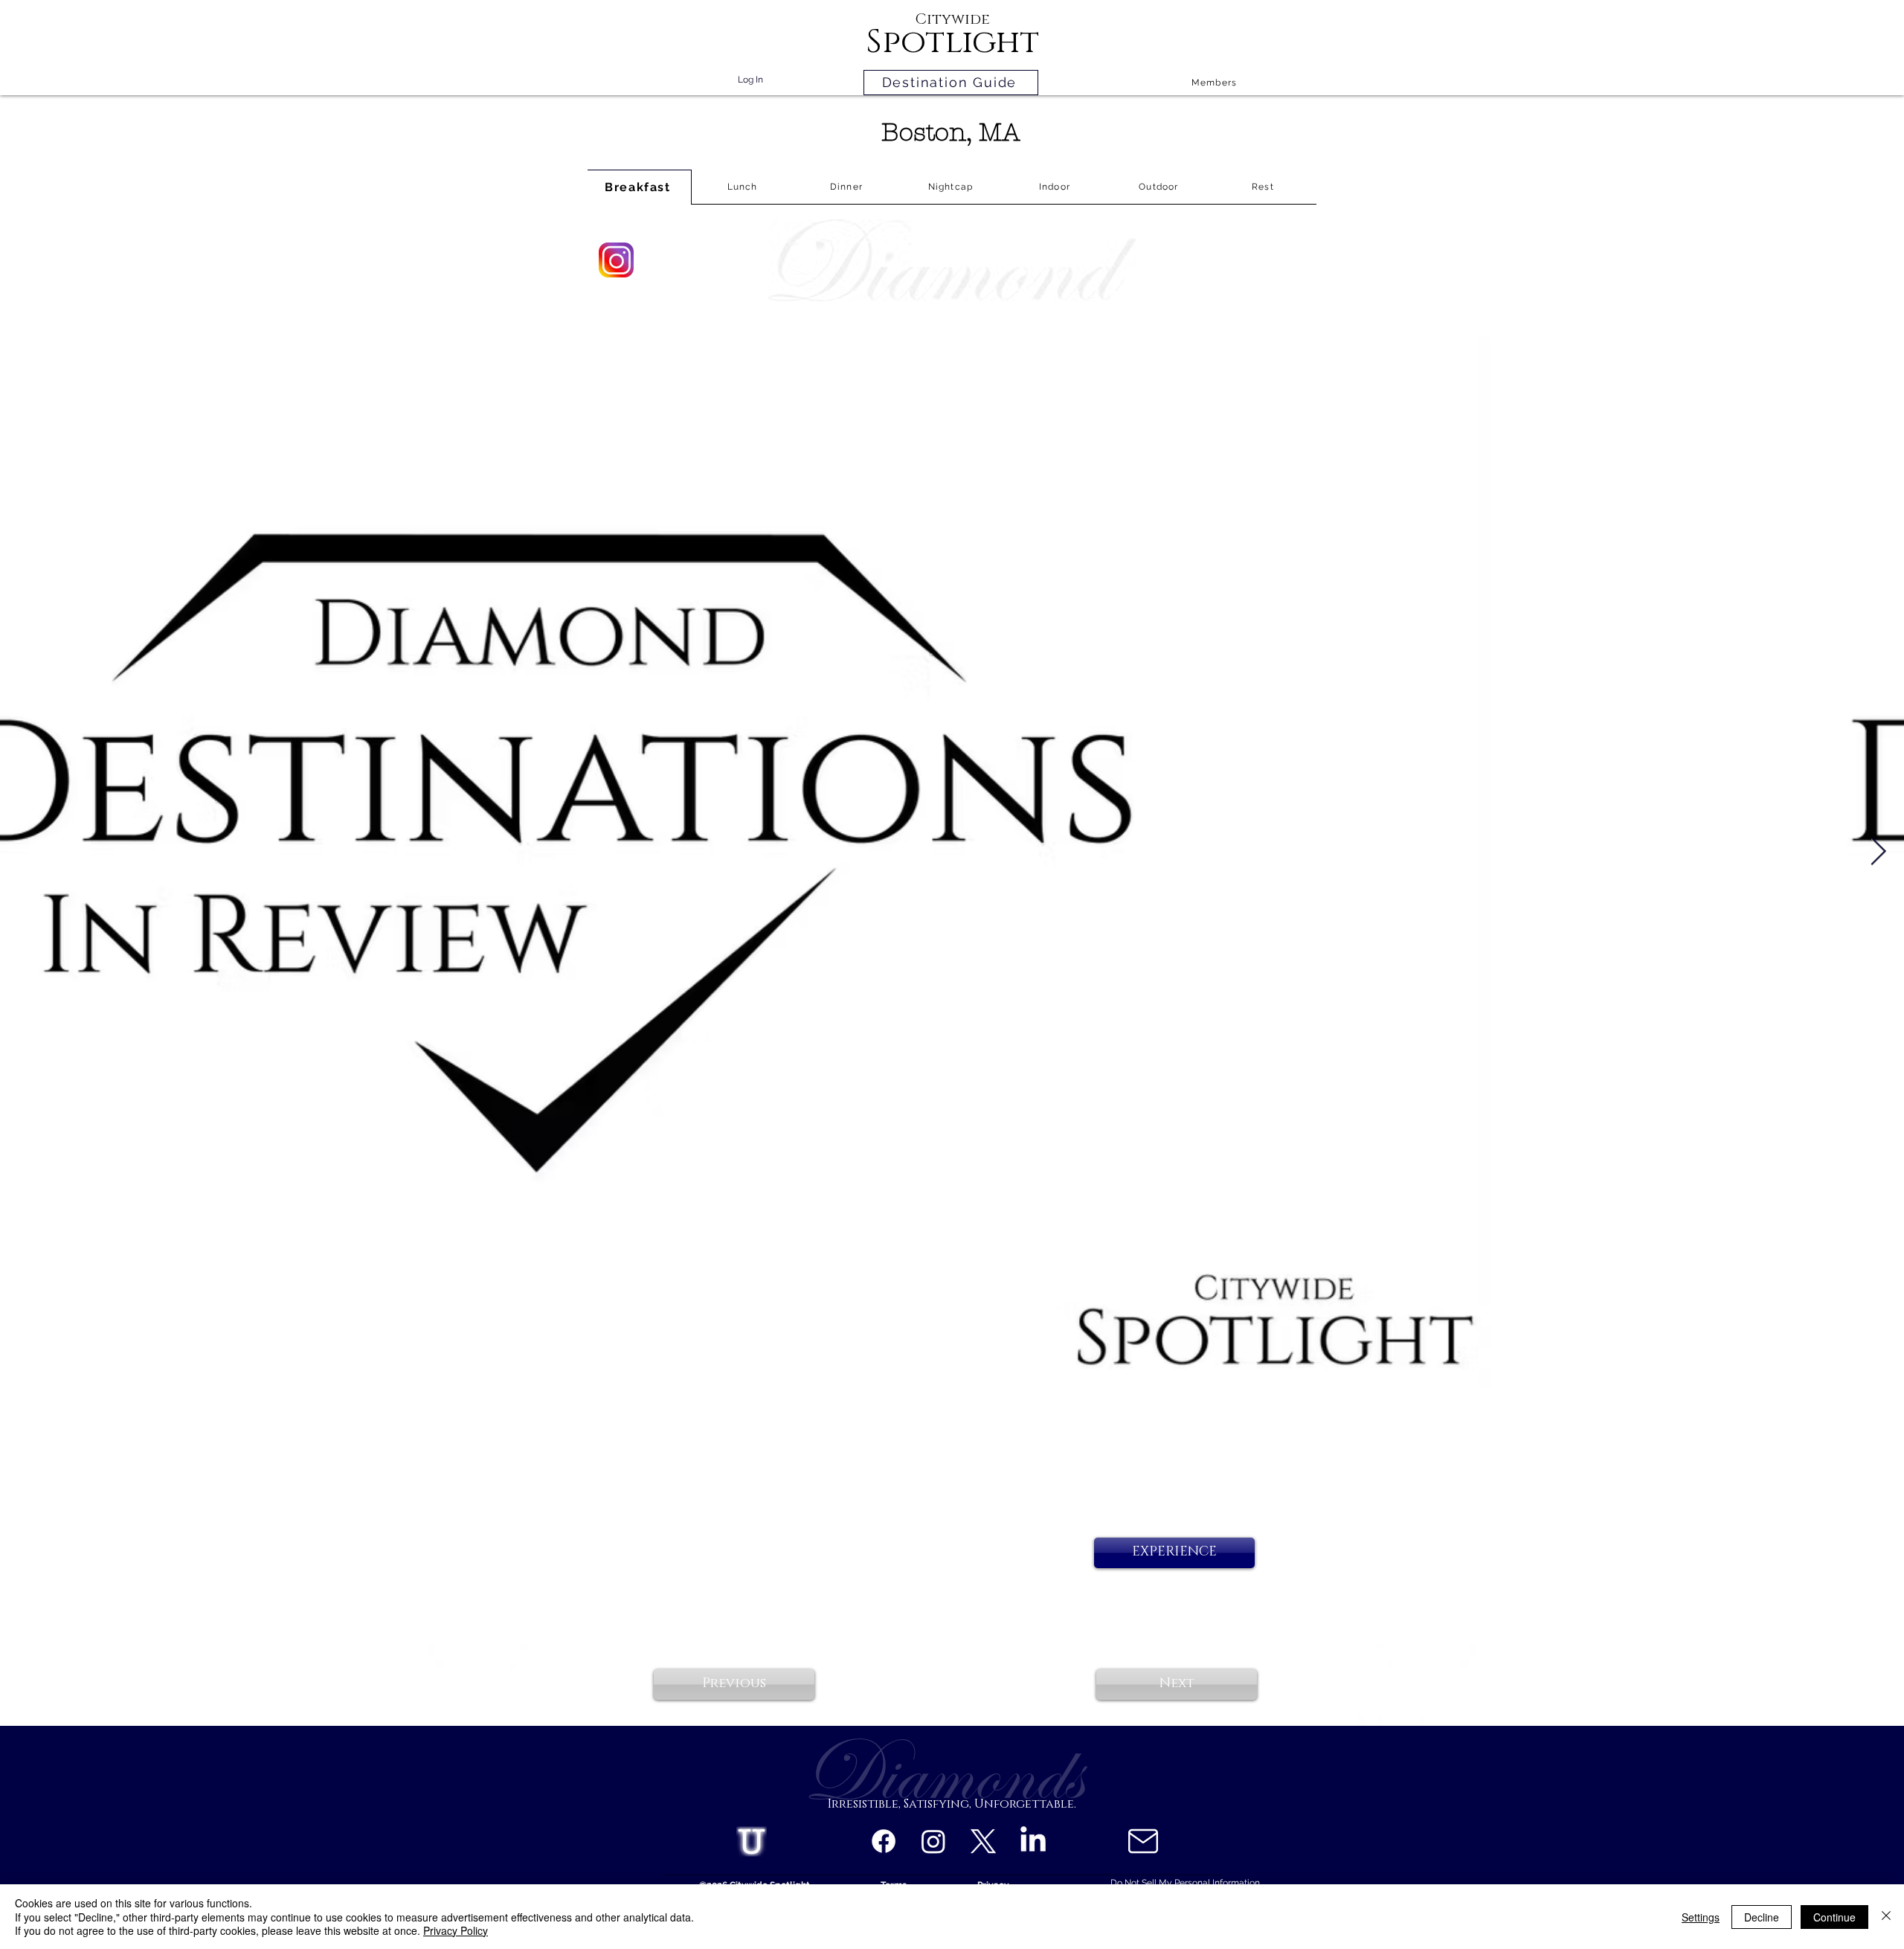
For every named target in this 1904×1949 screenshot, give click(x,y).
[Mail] (1143, 1841)
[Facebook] (884, 1841)
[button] (1174, 1553)
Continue (1834, 1917)
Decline (1762, 1917)
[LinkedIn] (1033, 1841)
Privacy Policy (456, 1930)
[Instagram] (933, 1841)
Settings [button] (1701, 1917)
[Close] (1886, 1917)
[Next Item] (1878, 852)
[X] (983, 1841)
